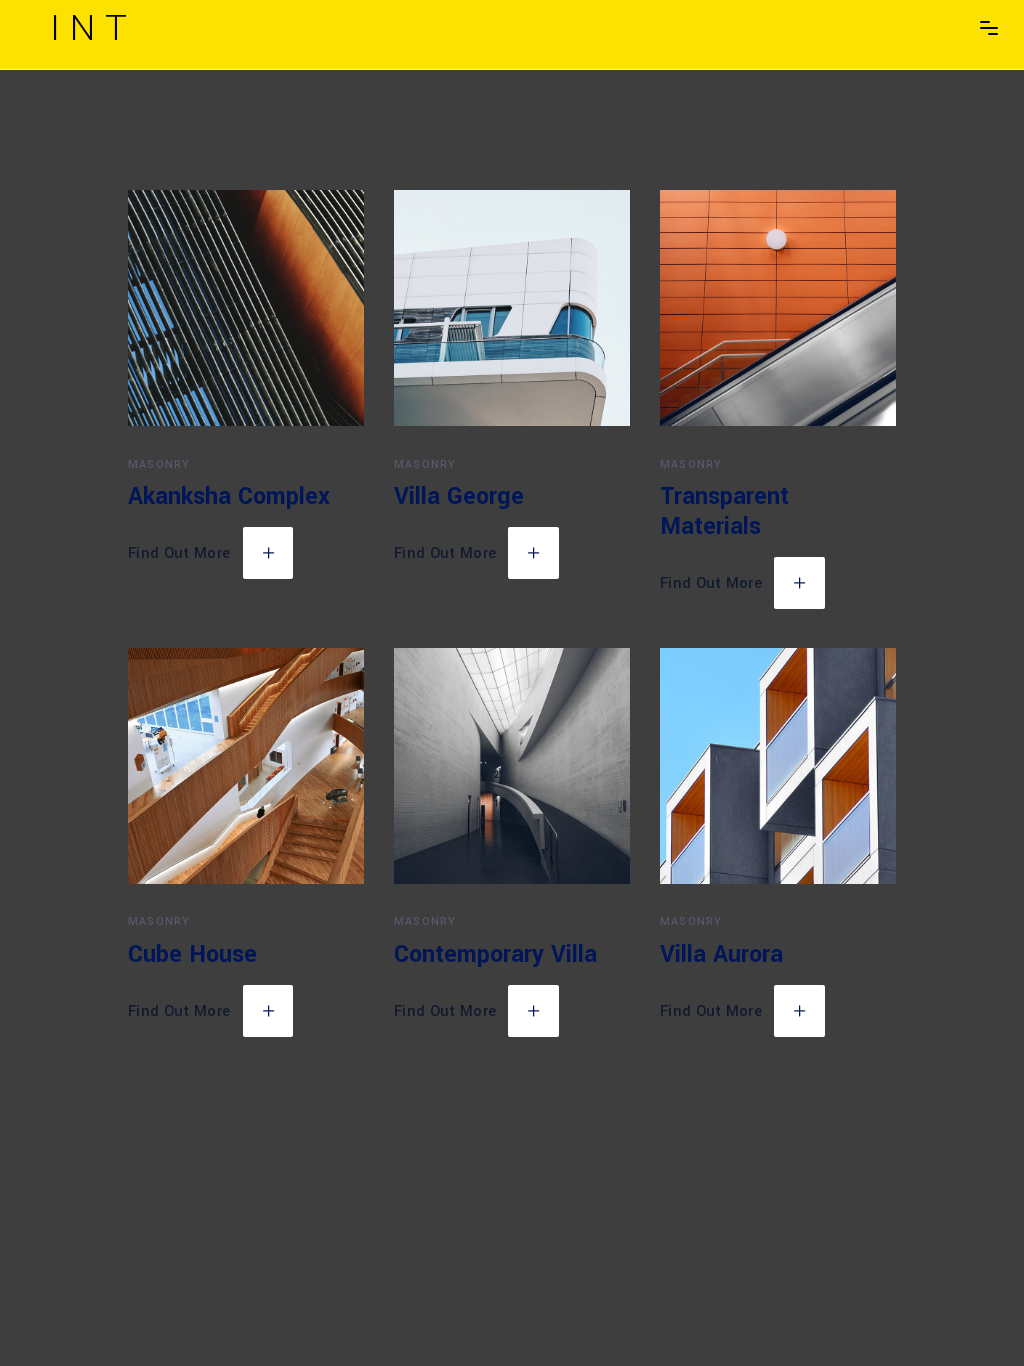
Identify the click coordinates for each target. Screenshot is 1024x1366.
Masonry (159, 464)
